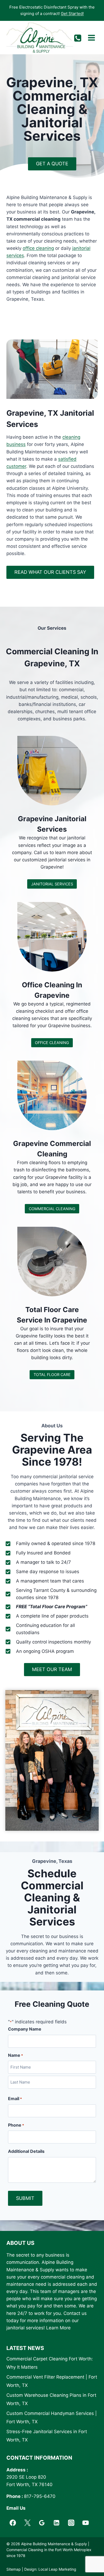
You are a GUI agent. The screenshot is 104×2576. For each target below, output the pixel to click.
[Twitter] (27, 2523)
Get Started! (72, 14)
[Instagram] (71, 2523)
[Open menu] (91, 38)
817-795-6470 (40, 2496)
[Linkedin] (57, 2523)
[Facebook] (13, 2523)
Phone (16, 2125)
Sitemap (14, 2569)
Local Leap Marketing (57, 2569)
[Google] (42, 2523)
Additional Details (26, 2151)
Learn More (58, 2328)
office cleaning (38, 248)
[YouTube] (86, 2523)
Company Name (25, 2029)
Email (15, 2099)
